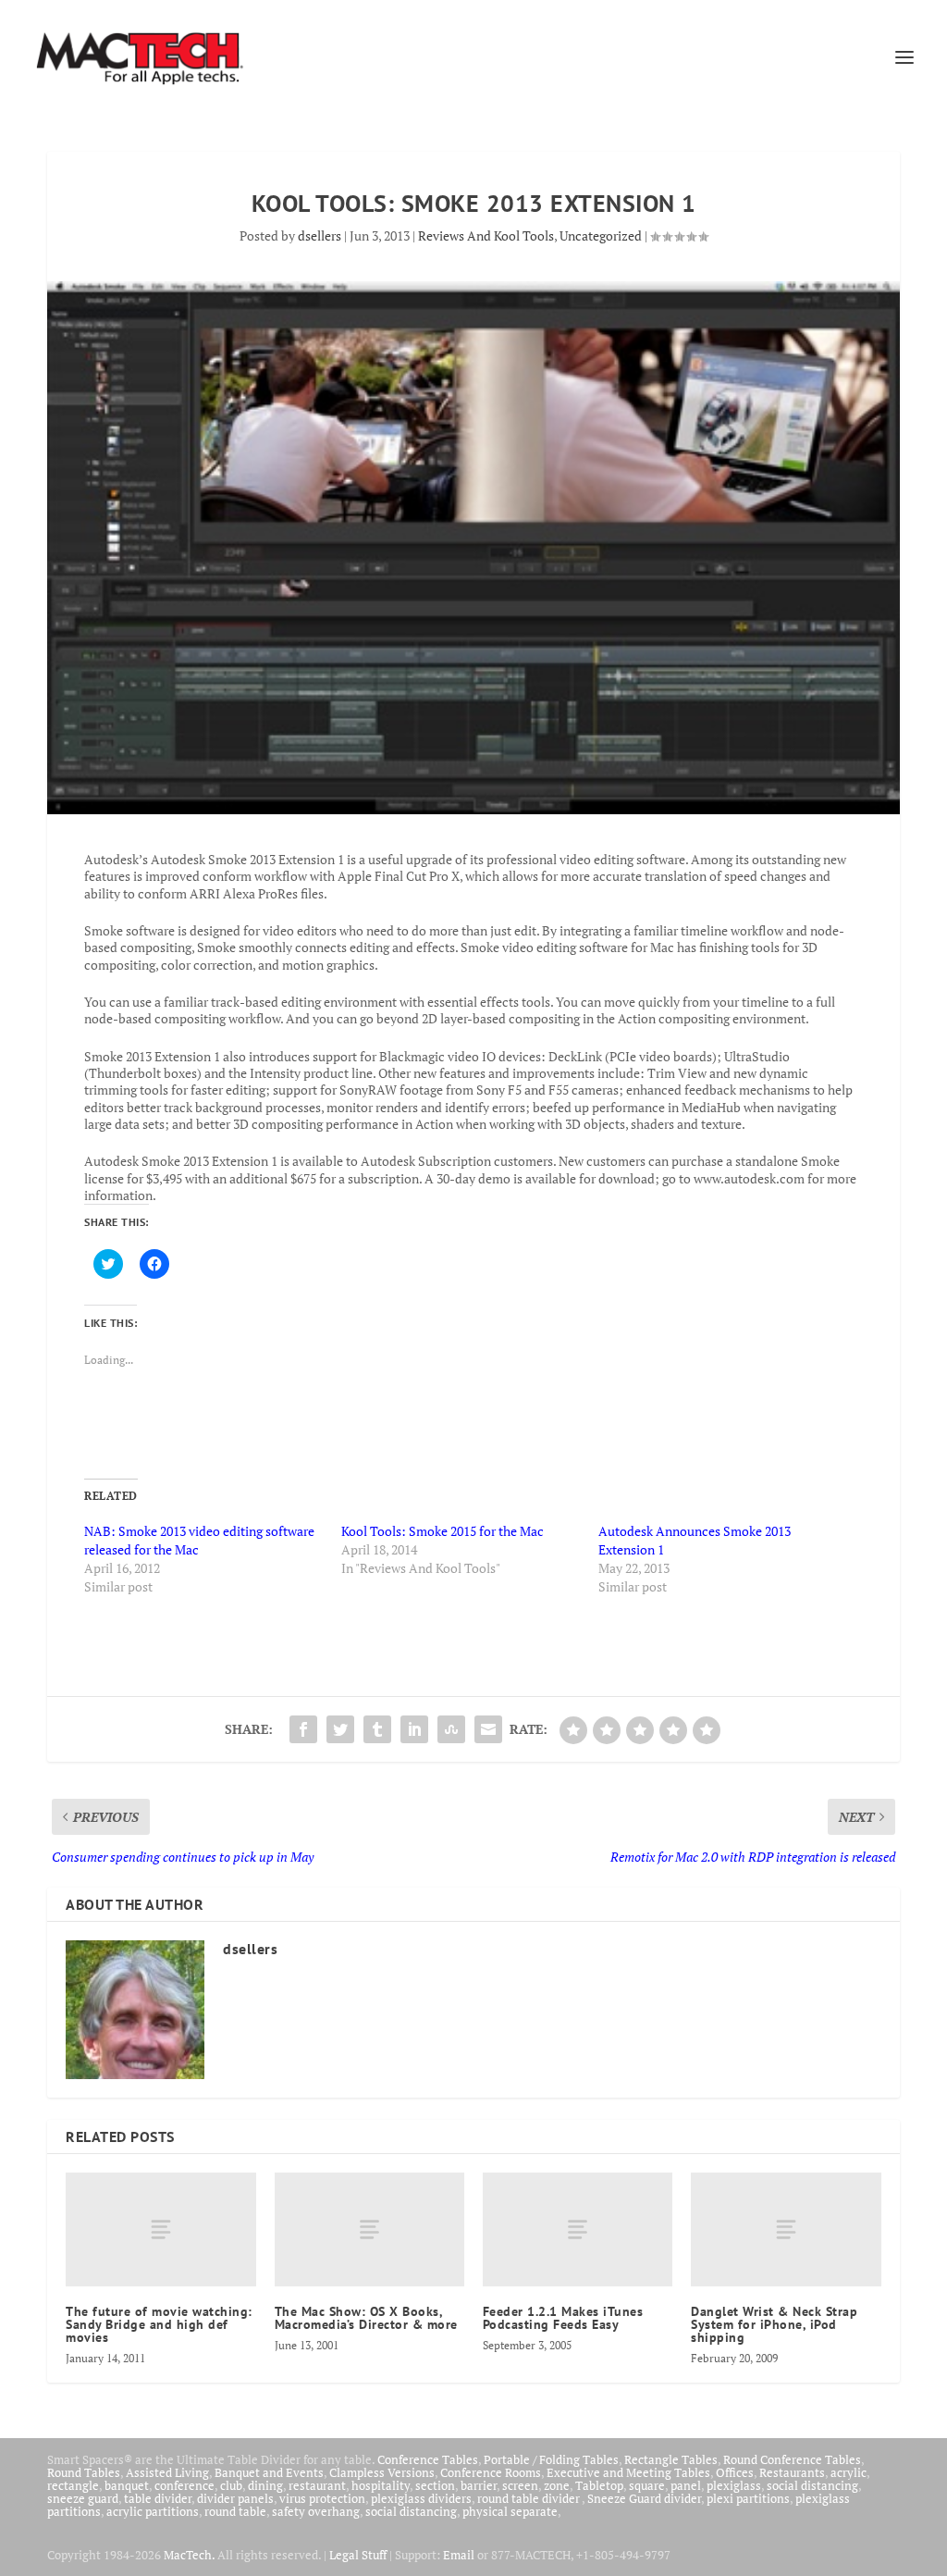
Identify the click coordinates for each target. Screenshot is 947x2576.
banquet (127, 2485)
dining (265, 2485)
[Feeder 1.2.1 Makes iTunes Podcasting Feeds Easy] (578, 2229)
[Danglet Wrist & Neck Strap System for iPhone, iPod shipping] (786, 2229)
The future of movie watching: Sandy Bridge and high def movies (159, 2324)
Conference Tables (428, 2459)
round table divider (529, 2498)
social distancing (812, 2485)
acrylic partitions (153, 2511)
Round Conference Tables (792, 2459)
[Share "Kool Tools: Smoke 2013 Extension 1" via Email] (488, 1729)
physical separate (510, 2511)
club (231, 2485)
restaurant (317, 2485)
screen (520, 2485)
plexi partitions (748, 2498)
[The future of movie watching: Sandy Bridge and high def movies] (160, 2229)
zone (557, 2485)
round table (235, 2511)
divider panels (235, 2498)
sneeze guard (83, 2498)
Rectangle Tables (671, 2459)
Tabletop (599, 2485)
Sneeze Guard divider (644, 2498)
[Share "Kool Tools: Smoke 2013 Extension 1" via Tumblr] (377, 1729)
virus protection (322, 2498)
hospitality (381, 2485)
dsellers (320, 235)
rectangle (73, 2485)
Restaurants (792, 2472)
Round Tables (84, 2472)
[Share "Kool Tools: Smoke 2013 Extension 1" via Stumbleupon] (451, 1729)
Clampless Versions (382, 2472)
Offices (735, 2472)
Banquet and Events (269, 2472)
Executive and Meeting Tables (628, 2472)
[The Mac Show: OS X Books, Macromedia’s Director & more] (369, 2229)
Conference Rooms (491, 2472)
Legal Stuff (358, 2555)
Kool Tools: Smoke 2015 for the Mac (443, 1531)
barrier (479, 2485)
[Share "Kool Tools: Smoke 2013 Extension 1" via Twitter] (340, 1729)
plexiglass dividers (421, 2498)
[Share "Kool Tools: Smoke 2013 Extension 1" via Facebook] (303, 1729)
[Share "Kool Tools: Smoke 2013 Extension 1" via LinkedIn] (414, 1729)
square (647, 2485)
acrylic (849, 2472)
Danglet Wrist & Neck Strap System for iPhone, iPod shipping (774, 2324)
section (435, 2485)
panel (686, 2485)
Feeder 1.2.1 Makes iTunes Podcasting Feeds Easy (563, 2318)
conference (184, 2485)
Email (459, 2555)
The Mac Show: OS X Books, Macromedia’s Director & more (366, 2318)
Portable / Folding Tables (551, 2459)
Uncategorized (601, 235)
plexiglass (734, 2485)
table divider (158, 2498)
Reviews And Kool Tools (486, 235)
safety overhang (316, 2511)
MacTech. (189, 2555)
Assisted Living (167, 2472)
